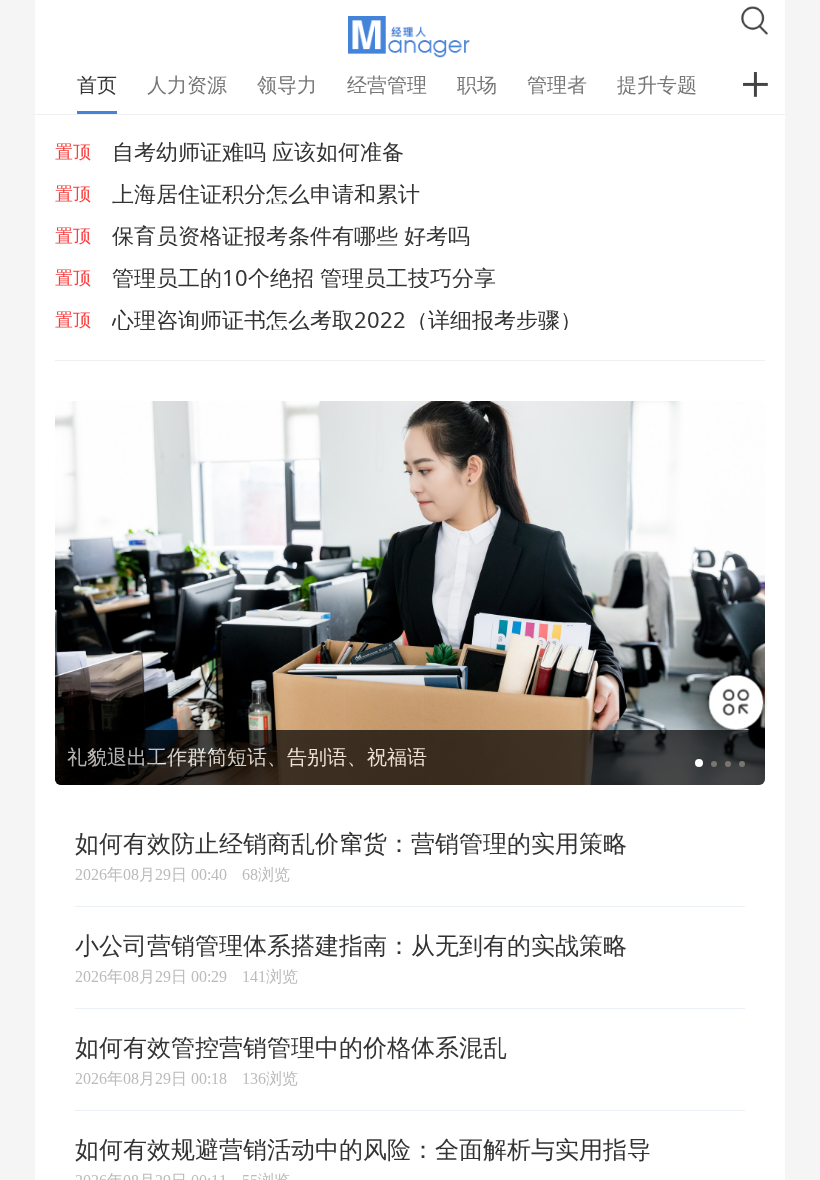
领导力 (287, 84)
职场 (477, 84)
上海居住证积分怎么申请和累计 (266, 193)
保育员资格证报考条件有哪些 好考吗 (291, 235)
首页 (97, 84)
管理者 (557, 84)
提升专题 (657, 84)
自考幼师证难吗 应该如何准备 (258, 151)
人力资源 (187, 84)
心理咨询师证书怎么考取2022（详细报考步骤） (347, 319)
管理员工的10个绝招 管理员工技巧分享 (304, 277)
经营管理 (387, 84)
